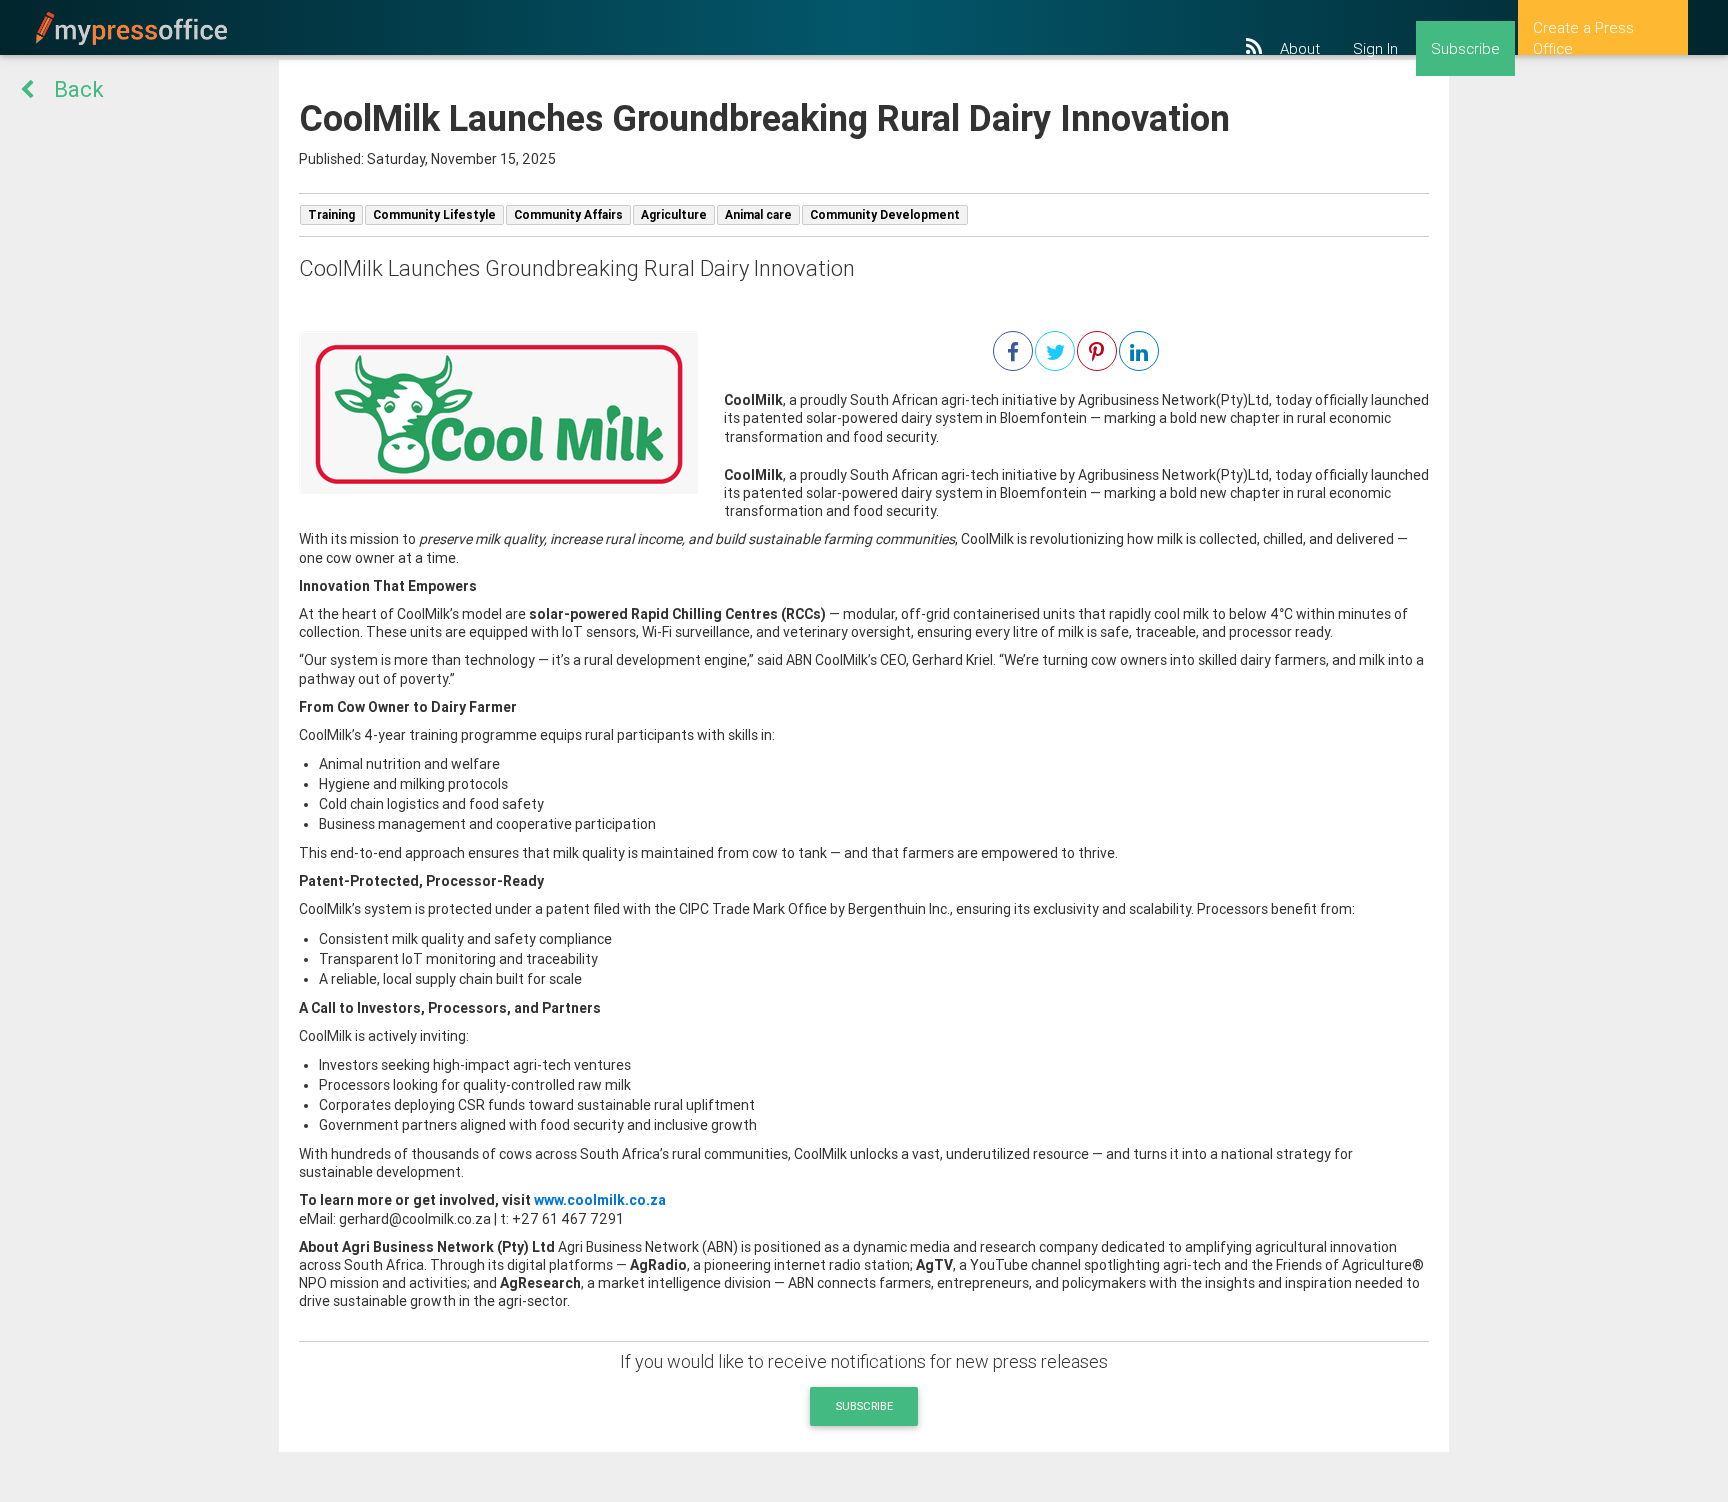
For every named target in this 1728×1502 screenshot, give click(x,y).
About (1300, 49)
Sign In (1375, 49)
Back (79, 89)
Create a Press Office (1583, 37)
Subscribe (1465, 49)
